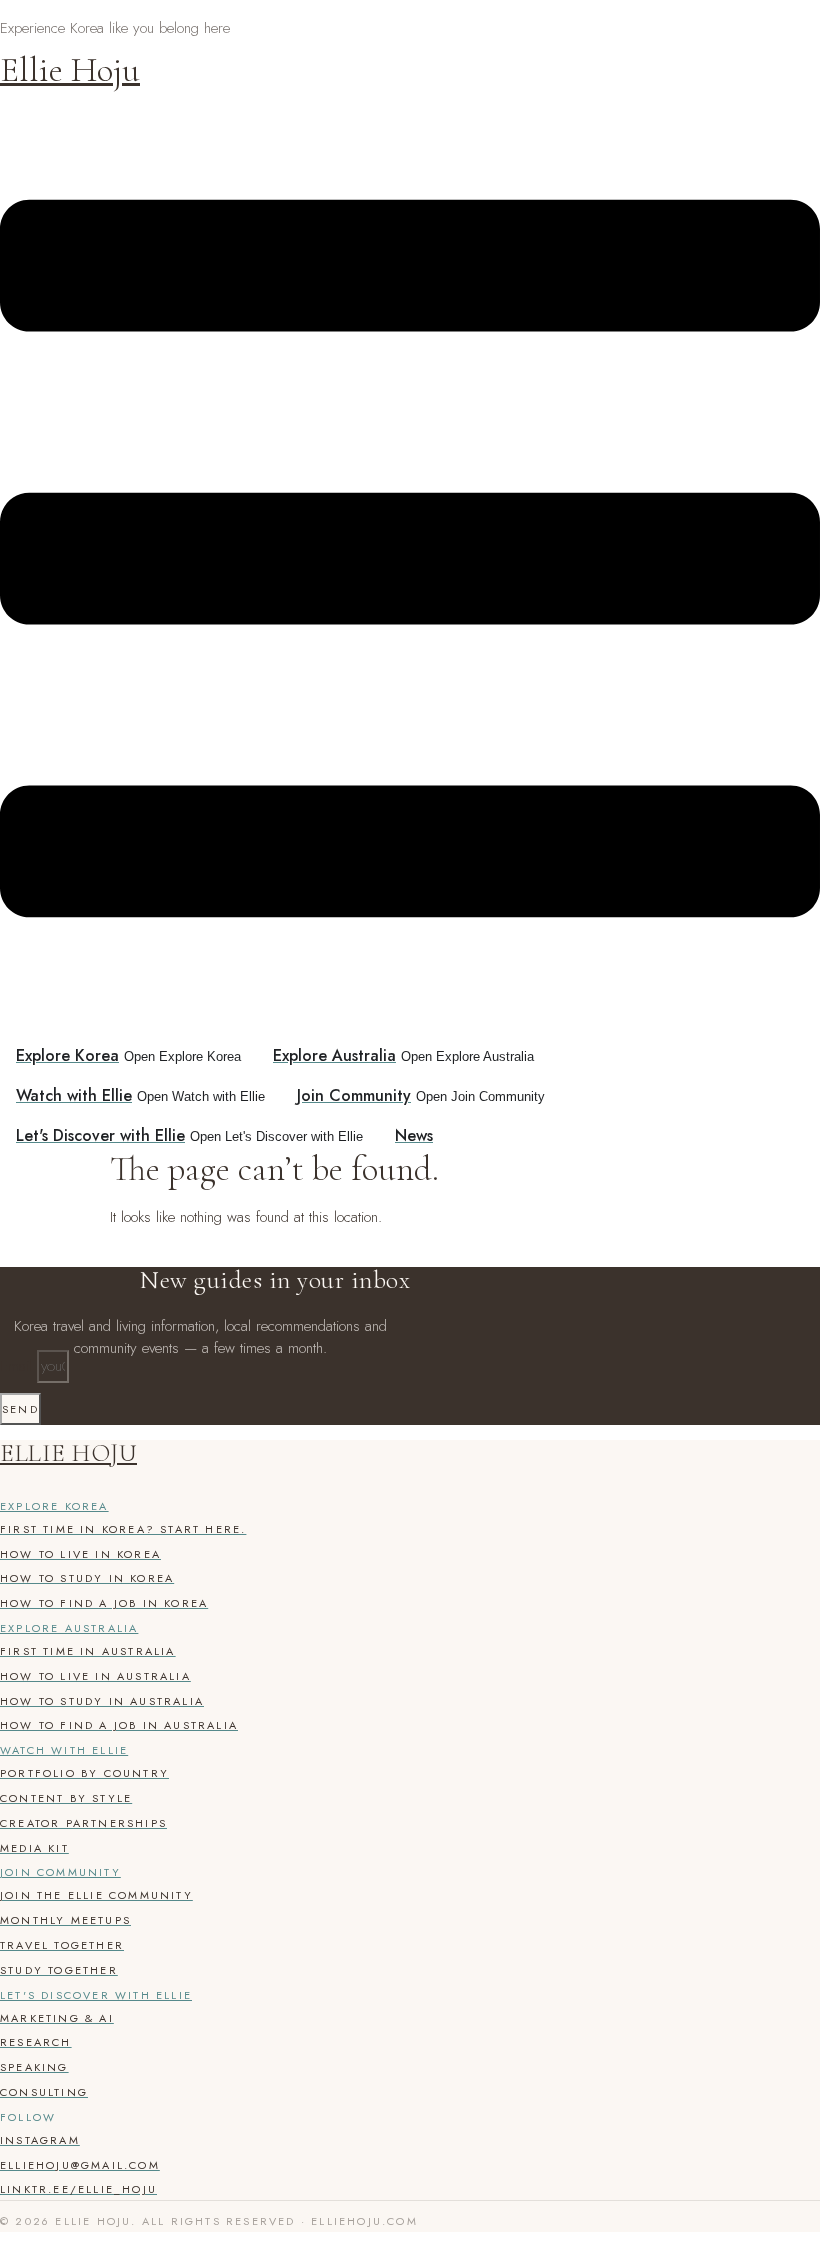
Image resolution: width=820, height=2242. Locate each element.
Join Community (60, 1872)
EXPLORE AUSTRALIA (69, 1628)
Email (18, 1366)
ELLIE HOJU (68, 1453)
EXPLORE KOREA (54, 1506)
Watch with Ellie (64, 1750)
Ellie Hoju (70, 70)
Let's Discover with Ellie (96, 1995)
